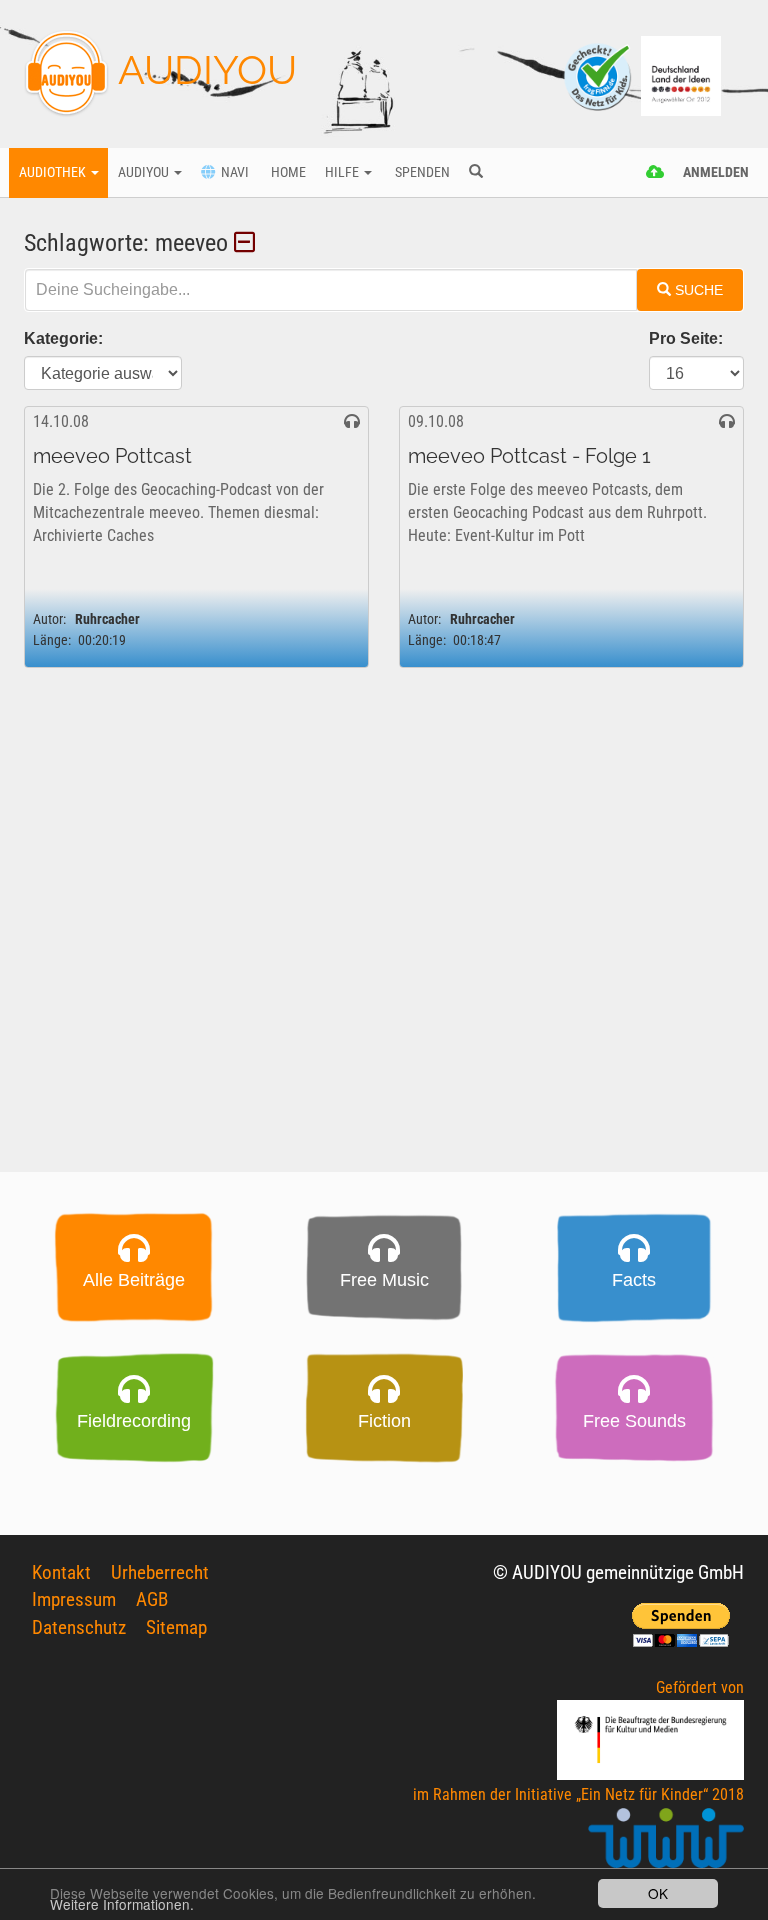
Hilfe (343, 172)
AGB (152, 1599)
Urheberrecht (160, 1572)
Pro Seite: (686, 338)
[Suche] (475, 173)
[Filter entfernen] (247, 243)
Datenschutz (79, 1627)
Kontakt (61, 1572)
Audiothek (54, 172)
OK (658, 1893)
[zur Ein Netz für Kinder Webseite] (666, 1846)
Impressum (74, 1599)
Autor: (49, 619)
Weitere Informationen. (122, 1904)
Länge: (52, 640)
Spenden (421, 172)
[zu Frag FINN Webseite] (599, 74)
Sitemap (176, 1627)
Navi (232, 172)
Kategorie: (63, 338)
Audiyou (145, 172)
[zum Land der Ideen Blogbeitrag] (681, 74)
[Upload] (655, 173)
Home (287, 172)
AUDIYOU (203, 69)
